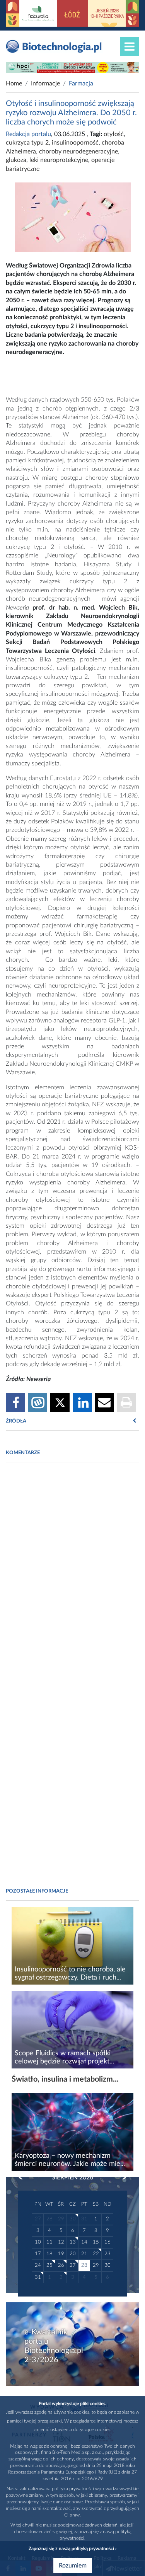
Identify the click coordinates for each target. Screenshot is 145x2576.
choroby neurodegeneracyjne (78, 152)
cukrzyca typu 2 (27, 143)
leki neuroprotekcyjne (59, 160)
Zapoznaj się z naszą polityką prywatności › (72, 2549)
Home (14, 83)
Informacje (45, 83)
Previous (24, 2178)
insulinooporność (75, 143)
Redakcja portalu (28, 134)
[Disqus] (72, 1574)
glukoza (16, 160)
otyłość (114, 134)
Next (121, 2178)
